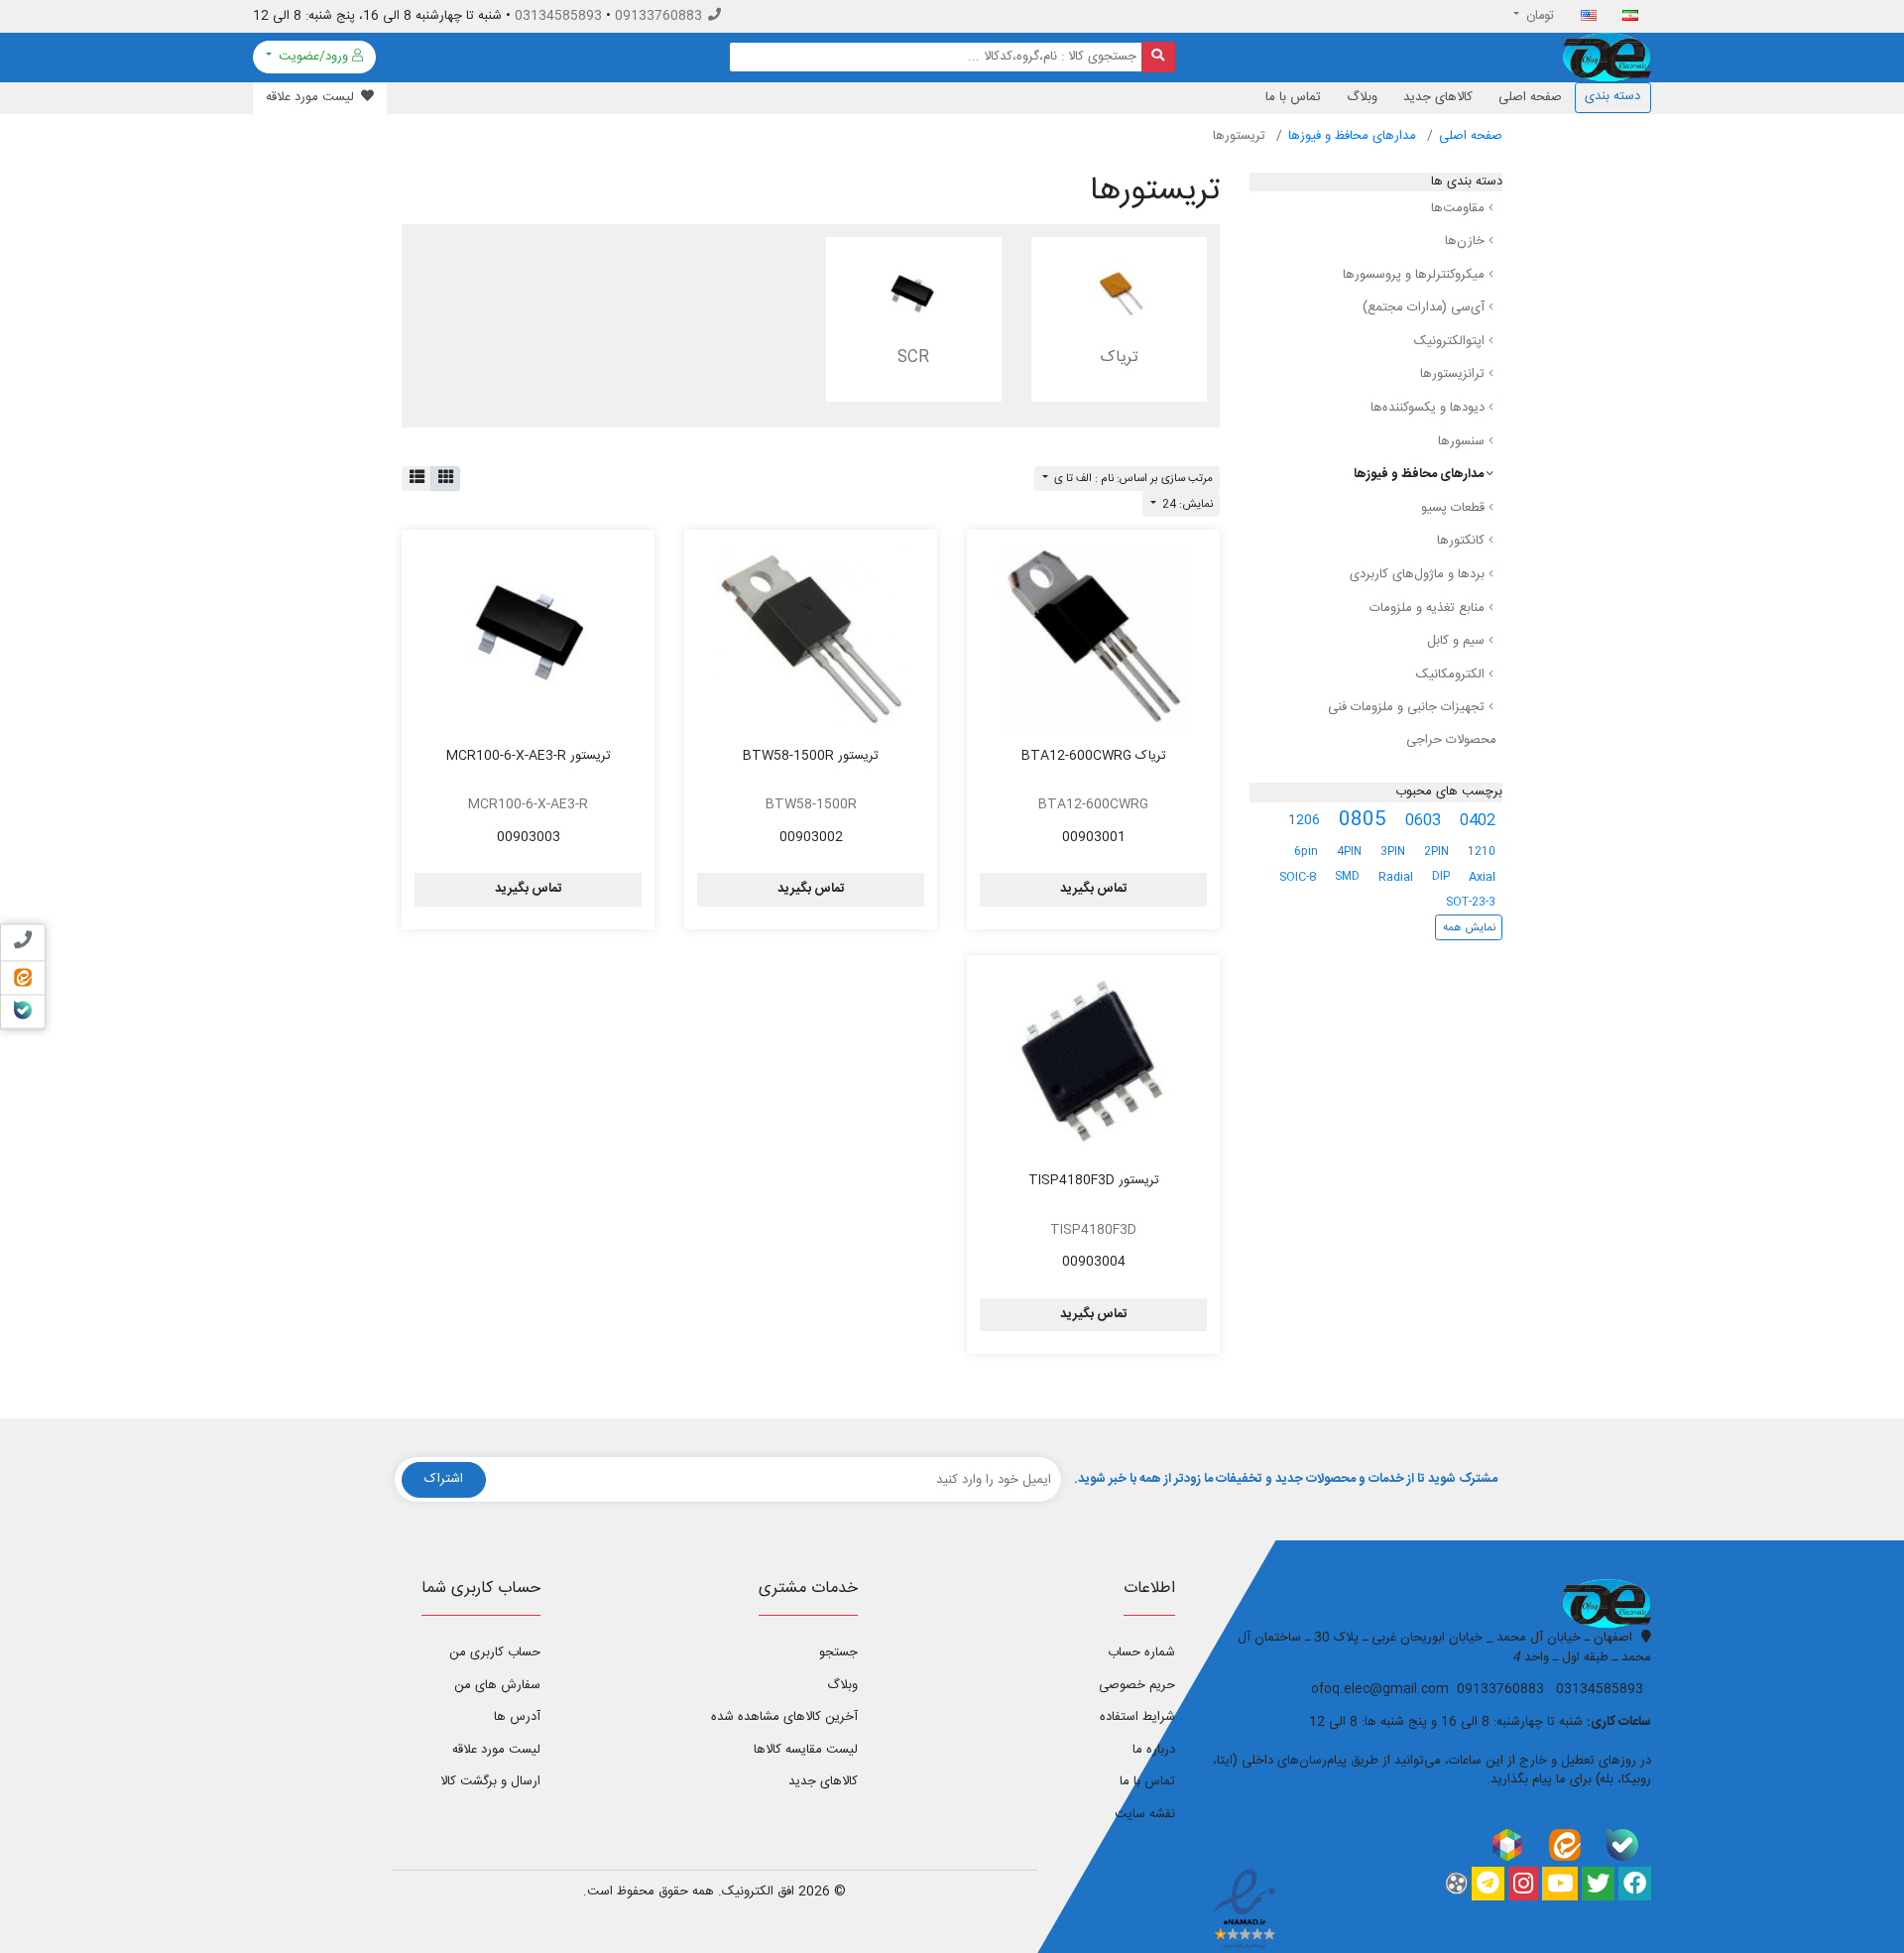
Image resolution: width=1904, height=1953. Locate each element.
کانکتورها (1463, 542)
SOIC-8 (1298, 877)
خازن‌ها (1467, 241)
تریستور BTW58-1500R (811, 756)
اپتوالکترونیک (1451, 341)
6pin (1306, 852)
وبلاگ (1362, 97)
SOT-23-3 (1471, 902)
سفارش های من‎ (497, 1685)
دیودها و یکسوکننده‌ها (1429, 408)
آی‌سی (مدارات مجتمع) (1426, 307)
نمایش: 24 (1186, 504)
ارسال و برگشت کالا (490, 1781)
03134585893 (558, 16)
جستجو (838, 1652)
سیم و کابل (1458, 641)
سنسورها (1463, 441)
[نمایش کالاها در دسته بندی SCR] (914, 292)
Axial (1482, 877)
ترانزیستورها (1454, 375)
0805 (1363, 820)
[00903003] (528, 638)
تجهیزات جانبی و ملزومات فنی (1408, 708)
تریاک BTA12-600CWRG (1094, 756)
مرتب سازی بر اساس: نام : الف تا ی (1132, 479)
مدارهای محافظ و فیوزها (1352, 136)
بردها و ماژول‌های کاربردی (1419, 574)
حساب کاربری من (495, 1652)
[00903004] (1093, 1063)
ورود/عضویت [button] (313, 57)
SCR (913, 358)
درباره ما (1154, 1750)
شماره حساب (1141, 1652)
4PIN (1349, 852)
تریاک (1119, 358)
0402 (1478, 821)
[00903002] (811, 638)
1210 (1482, 852)
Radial (1396, 877)
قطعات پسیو (1455, 508)
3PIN (1393, 852)
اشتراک (444, 1479)
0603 (1423, 821)
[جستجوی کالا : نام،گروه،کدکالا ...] (1159, 57)
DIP (1441, 876)
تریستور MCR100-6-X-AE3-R (529, 756)
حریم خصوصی (1137, 1685)
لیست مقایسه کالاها (806, 1750)
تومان (1539, 16)
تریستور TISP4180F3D (1094, 1180)
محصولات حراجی (1451, 740)
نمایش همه (1469, 928)
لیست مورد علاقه (496, 1750)
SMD (1347, 876)
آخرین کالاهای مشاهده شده (784, 1717)
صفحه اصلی (1530, 97)
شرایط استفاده (1137, 1717)
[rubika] (1507, 1844)
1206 (1304, 820)
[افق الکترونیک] (1607, 58)
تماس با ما (1293, 97)
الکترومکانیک (1452, 674)
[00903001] (1093, 638)
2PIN (1436, 852)
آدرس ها (517, 1717)
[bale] (1622, 1844)
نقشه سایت (1145, 1814)
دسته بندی (1612, 96)
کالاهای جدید (1438, 97)
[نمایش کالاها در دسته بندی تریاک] (1119, 292)
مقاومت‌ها (1460, 208)
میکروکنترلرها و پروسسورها (1416, 275)
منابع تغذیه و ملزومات (1429, 608)
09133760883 (658, 16)
